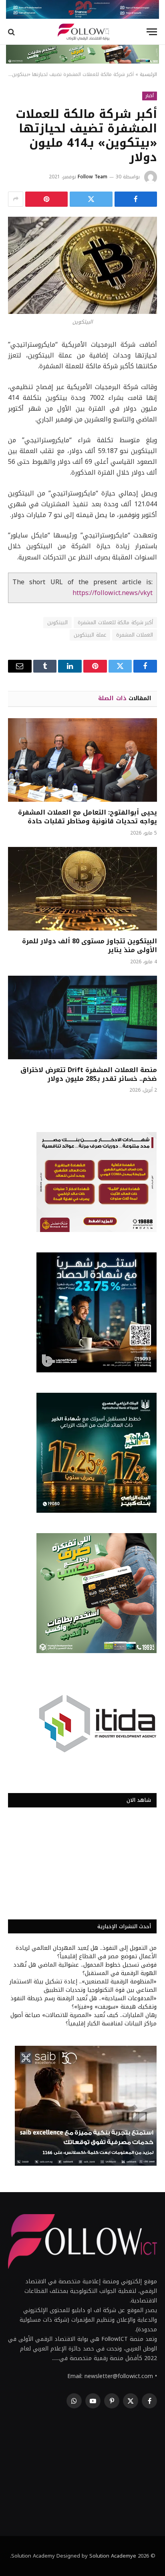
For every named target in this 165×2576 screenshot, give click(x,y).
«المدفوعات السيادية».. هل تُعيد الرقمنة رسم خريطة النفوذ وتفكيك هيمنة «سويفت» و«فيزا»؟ (84, 2003)
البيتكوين (57, 622)
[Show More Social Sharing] (16, 199)
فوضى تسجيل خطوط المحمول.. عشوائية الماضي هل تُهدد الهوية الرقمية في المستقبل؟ (85, 1969)
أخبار (150, 96)
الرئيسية (148, 74)
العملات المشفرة (135, 635)
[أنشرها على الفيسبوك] (136, 199)
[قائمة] (152, 32)
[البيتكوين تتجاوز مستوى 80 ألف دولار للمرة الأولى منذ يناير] (82, 889)
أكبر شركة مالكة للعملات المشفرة (115, 622)
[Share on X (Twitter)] (91, 199)
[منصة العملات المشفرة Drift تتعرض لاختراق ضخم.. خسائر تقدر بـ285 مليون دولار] (82, 1017)
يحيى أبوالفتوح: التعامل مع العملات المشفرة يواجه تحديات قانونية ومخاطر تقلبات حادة (88, 817)
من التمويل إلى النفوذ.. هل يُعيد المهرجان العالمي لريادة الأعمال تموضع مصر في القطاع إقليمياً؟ (86, 1952)
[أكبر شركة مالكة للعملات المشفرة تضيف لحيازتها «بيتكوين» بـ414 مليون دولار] (82, 265)
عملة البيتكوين (90, 635)
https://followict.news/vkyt (113, 593)
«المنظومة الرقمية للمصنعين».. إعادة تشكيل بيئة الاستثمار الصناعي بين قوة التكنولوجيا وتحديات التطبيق (83, 1986)
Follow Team (93, 177)
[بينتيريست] (46, 199)
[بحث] (12, 32)
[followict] (82, 32)
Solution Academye (113, 2556)
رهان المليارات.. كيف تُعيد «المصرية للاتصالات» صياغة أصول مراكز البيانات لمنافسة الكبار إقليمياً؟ (84, 2019)
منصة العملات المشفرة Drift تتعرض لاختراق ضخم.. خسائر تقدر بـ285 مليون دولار (89, 1074)
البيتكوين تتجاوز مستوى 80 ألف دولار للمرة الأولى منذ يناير (90, 946)
